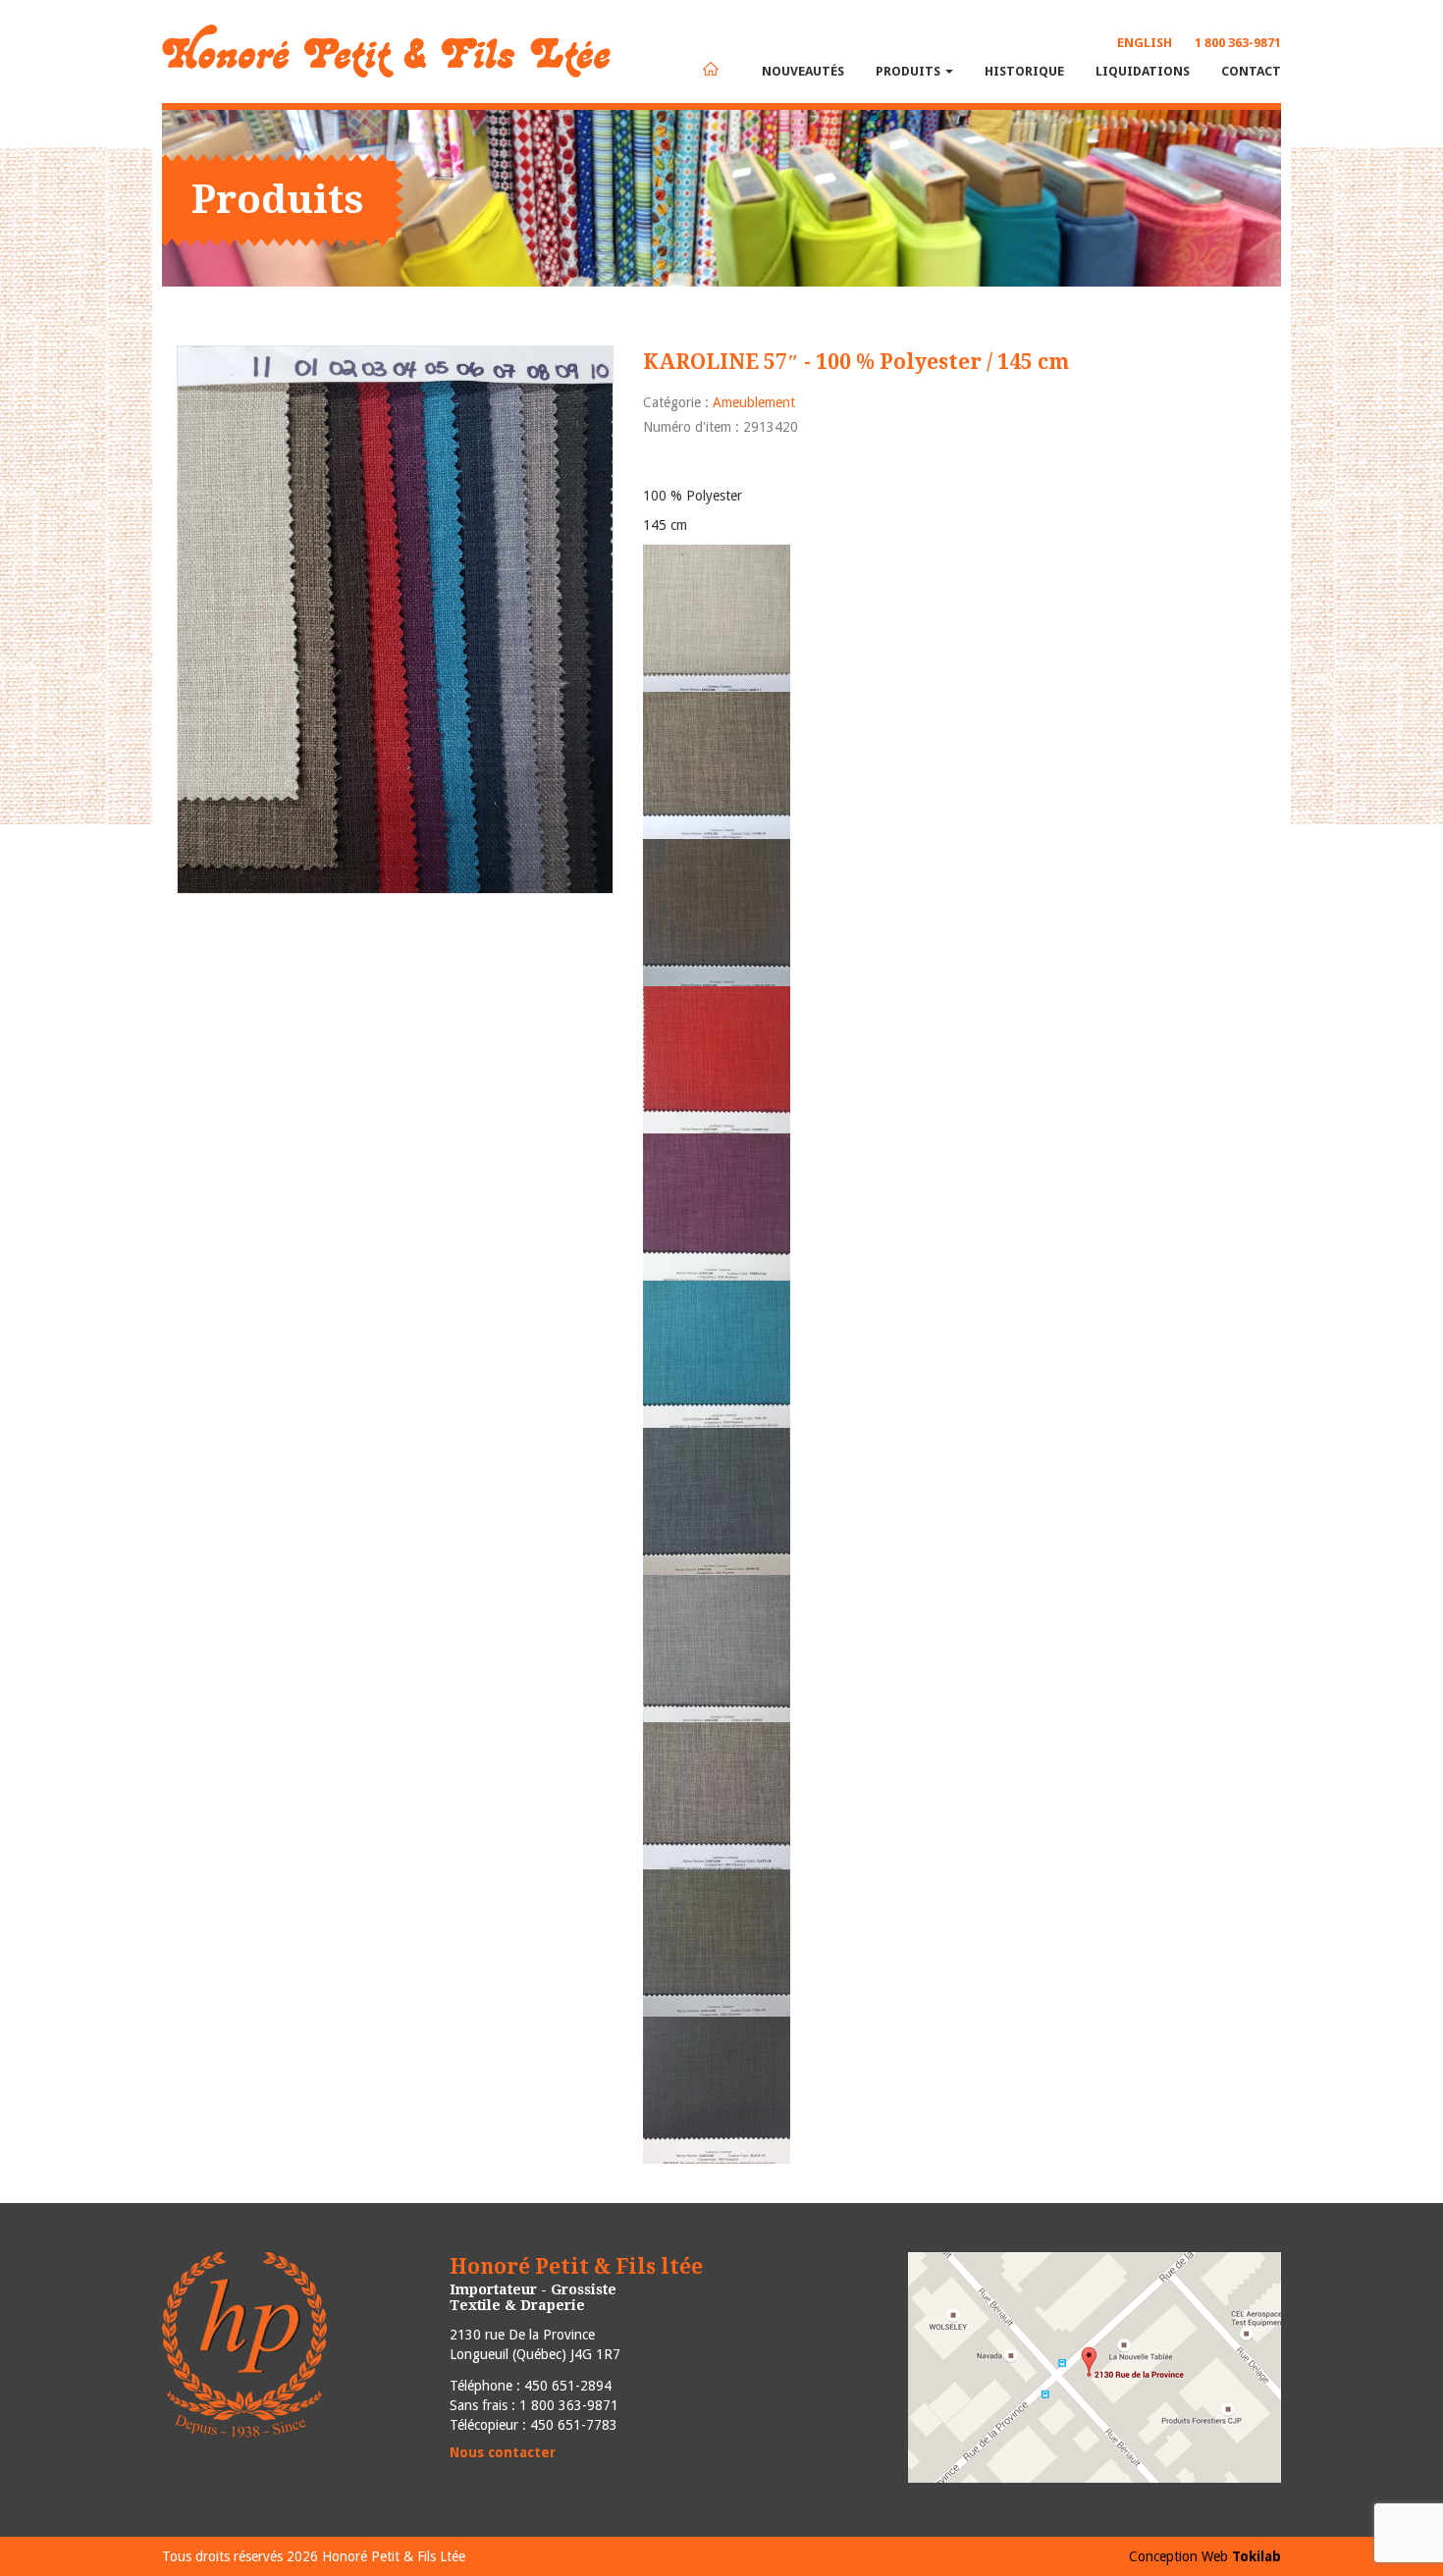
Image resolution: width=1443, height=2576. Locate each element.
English (1145, 43)
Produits (909, 71)
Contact (1251, 71)
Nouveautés (803, 71)
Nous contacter (503, 2452)
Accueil (711, 69)
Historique (1024, 71)
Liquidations (1143, 71)
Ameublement (754, 402)
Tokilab (1256, 2556)
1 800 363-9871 (1238, 43)
